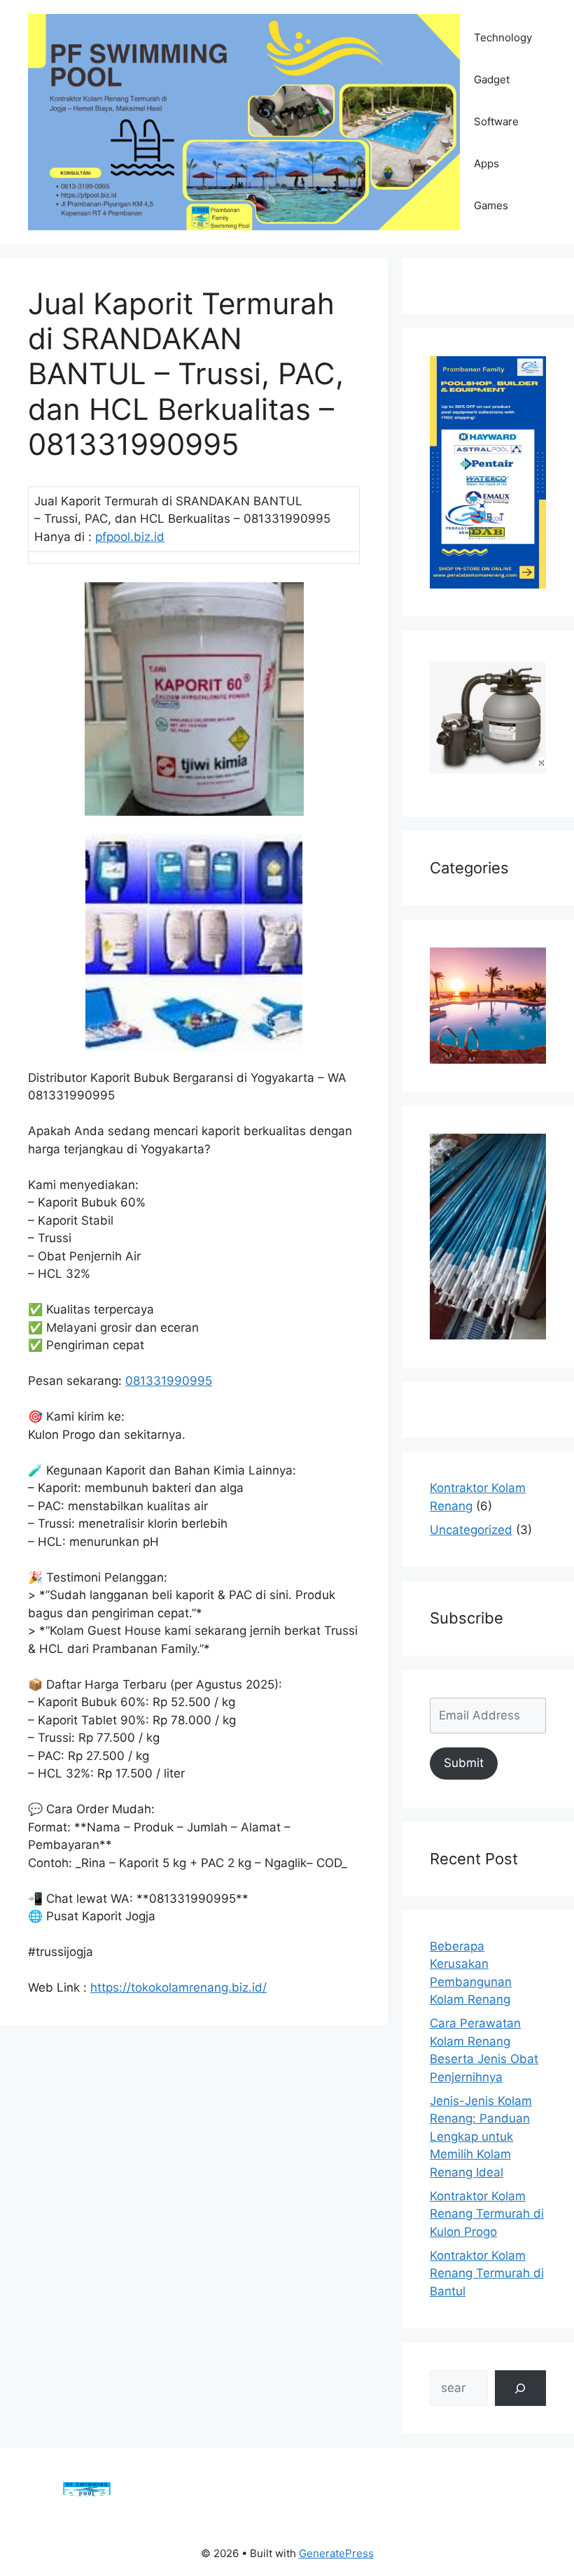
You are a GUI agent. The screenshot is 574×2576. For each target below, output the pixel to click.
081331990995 (169, 1381)
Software (496, 121)
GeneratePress (336, 2553)
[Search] (520, 2388)
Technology (503, 37)
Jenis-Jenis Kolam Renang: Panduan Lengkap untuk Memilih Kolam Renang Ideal (481, 2137)
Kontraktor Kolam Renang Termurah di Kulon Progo (487, 2214)
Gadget (492, 79)
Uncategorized (471, 1530)
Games (491, 205)
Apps (486, 163)
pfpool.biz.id (130, 537)
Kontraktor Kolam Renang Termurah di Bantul (487, 2273)
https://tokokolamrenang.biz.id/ (178, 1987)
